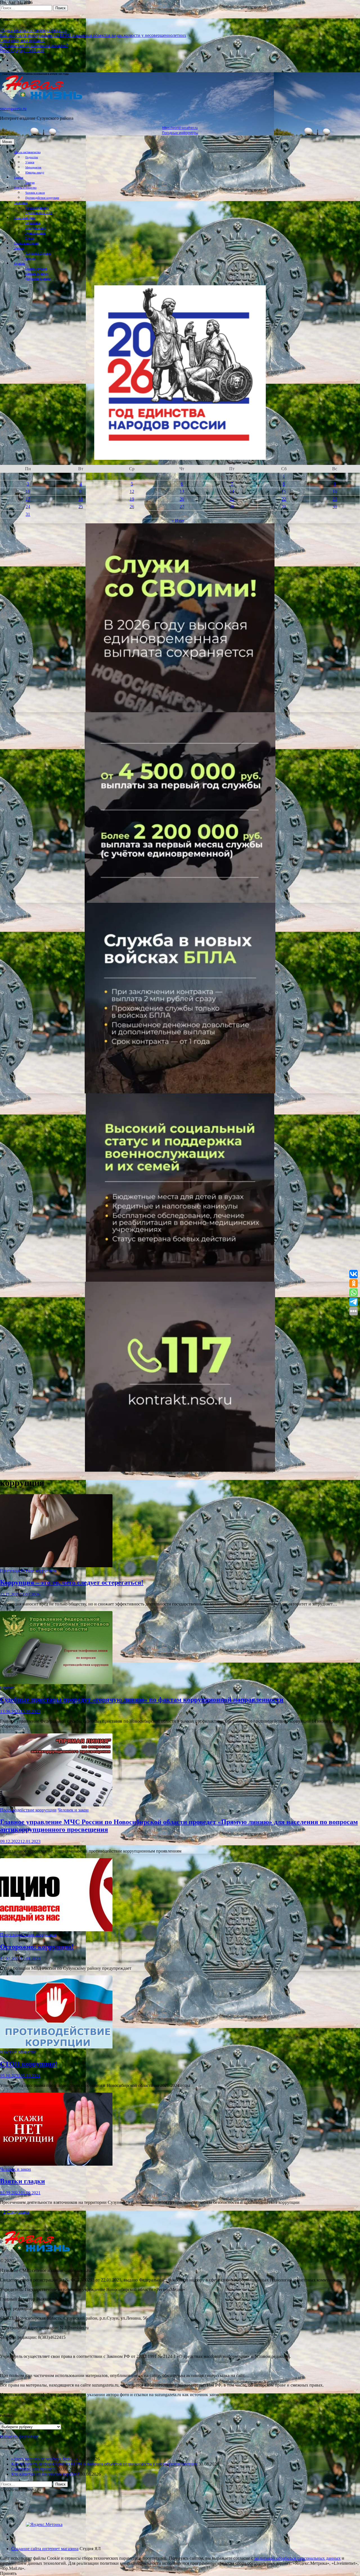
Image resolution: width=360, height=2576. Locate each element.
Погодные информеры (180, 133)
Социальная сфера (25, 218)
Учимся (30, 162)
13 (182, 491)
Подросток (32, 157)
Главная (19, 177)
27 (182, 507)
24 (28, 507)
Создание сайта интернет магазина (45, 2549)
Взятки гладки (22, 2181)
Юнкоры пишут (35, 172)
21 (232, 499)
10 (28, 491)
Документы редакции (38, 279)
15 (284, 491)
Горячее (30, 183)
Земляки (19, 248)
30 (335, 507)
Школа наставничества (27, 152)
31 (28, 514)
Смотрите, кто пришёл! (22, 40)
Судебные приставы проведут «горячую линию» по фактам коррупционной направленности (142, 1700)
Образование (33, 223)
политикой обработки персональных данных (297, 2558)
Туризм (30, 238)
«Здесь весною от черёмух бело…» (33, 30)
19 (132, 499)
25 (81, 507)
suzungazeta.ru (13, 109)
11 (81, 491)
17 (28, 499)
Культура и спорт (36, 228)
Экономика (21, 203)
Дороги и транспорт (37, 208)
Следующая (18, 2212)
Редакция (20, 264)
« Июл (178, 521)
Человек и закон (35, 193)
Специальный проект (26, 243)
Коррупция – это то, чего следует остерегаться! (72, 1582)
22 (284, 499)
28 (232, 507)
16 (335, 491)
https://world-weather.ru (180, 128)
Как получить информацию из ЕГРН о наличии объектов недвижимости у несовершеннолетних (93, 35)
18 (81, 499)
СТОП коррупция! (29, 2064)
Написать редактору (37, 274)
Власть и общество (25, 188)
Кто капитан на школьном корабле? (34, 45)
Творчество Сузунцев (38, 253)
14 (232, 491)
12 (132, 491)
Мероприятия (33, 167)
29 (284, 507)
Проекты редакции (36, 269)
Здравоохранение (35, 233)
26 (132, 507)
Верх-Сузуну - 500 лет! (22, 50)
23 (335, 499)
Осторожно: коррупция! (37, 1947)
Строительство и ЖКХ (39, 213)
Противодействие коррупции (42, 198)
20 (182, 499)
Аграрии (30, 258)
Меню (7, 142)
